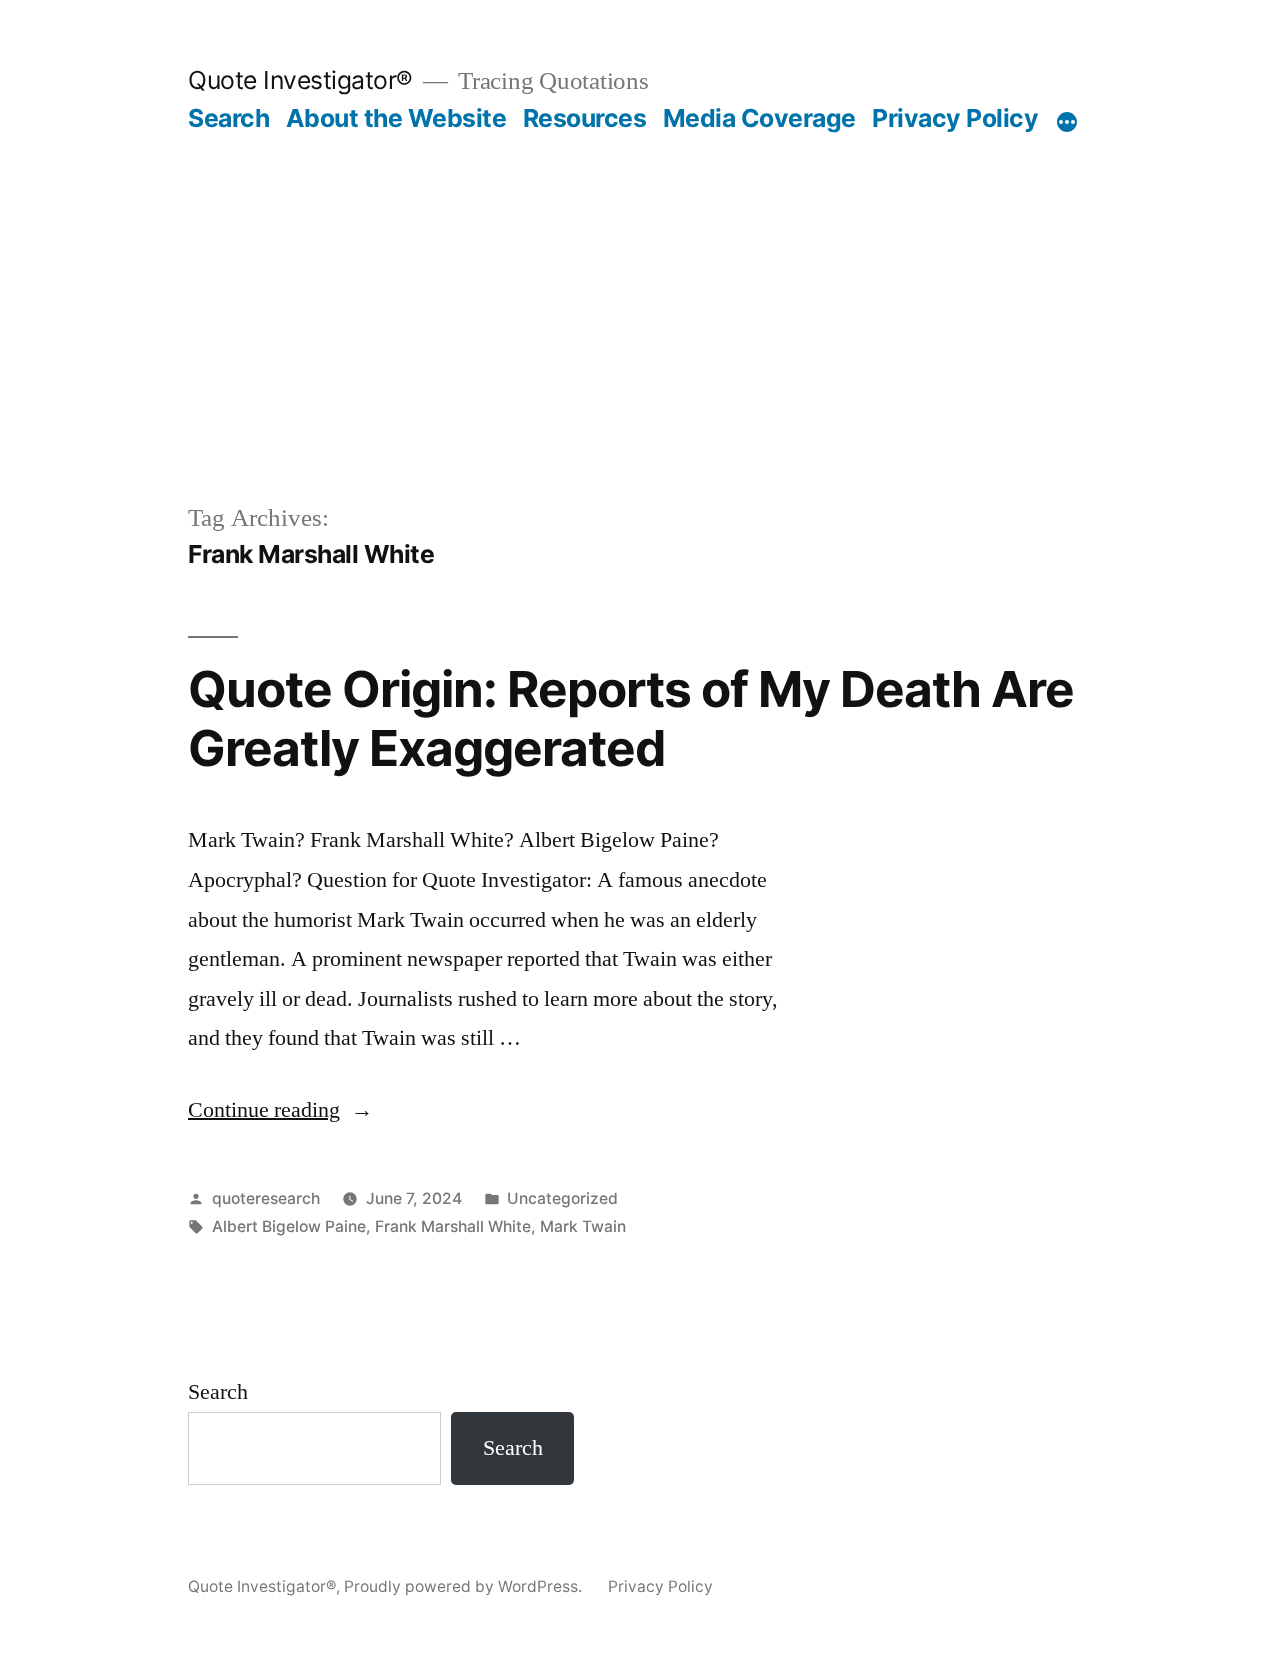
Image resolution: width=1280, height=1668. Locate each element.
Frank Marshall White (453, 1226)
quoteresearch (266, 1198)
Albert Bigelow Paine (289, 1226)
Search (228, 118)
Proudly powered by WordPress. (465, 1586)
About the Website (396, 118)
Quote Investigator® (300, 80)
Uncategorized (562, 1198)
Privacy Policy (955, 118)
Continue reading (280, 1110)
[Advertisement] (640, 284)
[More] (1067, 122)
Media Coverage (759, 118)
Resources (585, 118)
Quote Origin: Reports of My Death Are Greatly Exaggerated (631, 718)
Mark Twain (583, 1226)
